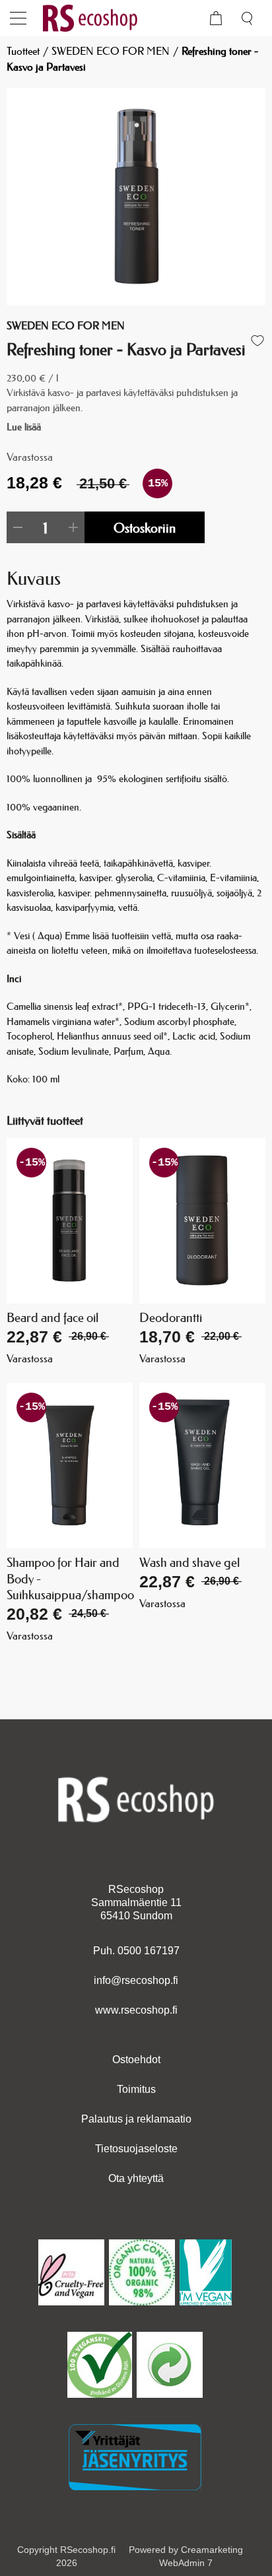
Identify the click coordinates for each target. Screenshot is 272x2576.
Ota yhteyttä (136, 2178)
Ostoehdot (136, 2060)
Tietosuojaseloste (136, 2149)
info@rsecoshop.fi (136, 1980)
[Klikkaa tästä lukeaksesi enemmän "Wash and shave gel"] (202, 1466)
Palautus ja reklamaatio (136, 2119)
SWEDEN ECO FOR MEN (111, 51)
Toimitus (136, 2089)
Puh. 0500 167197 (136, 1951)
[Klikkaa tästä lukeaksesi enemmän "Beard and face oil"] (70, 1221)
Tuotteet (23, 51)
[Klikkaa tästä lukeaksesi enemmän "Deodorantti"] (202, 1221)
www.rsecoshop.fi (136, 2010)
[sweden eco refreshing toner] (136, 197)
